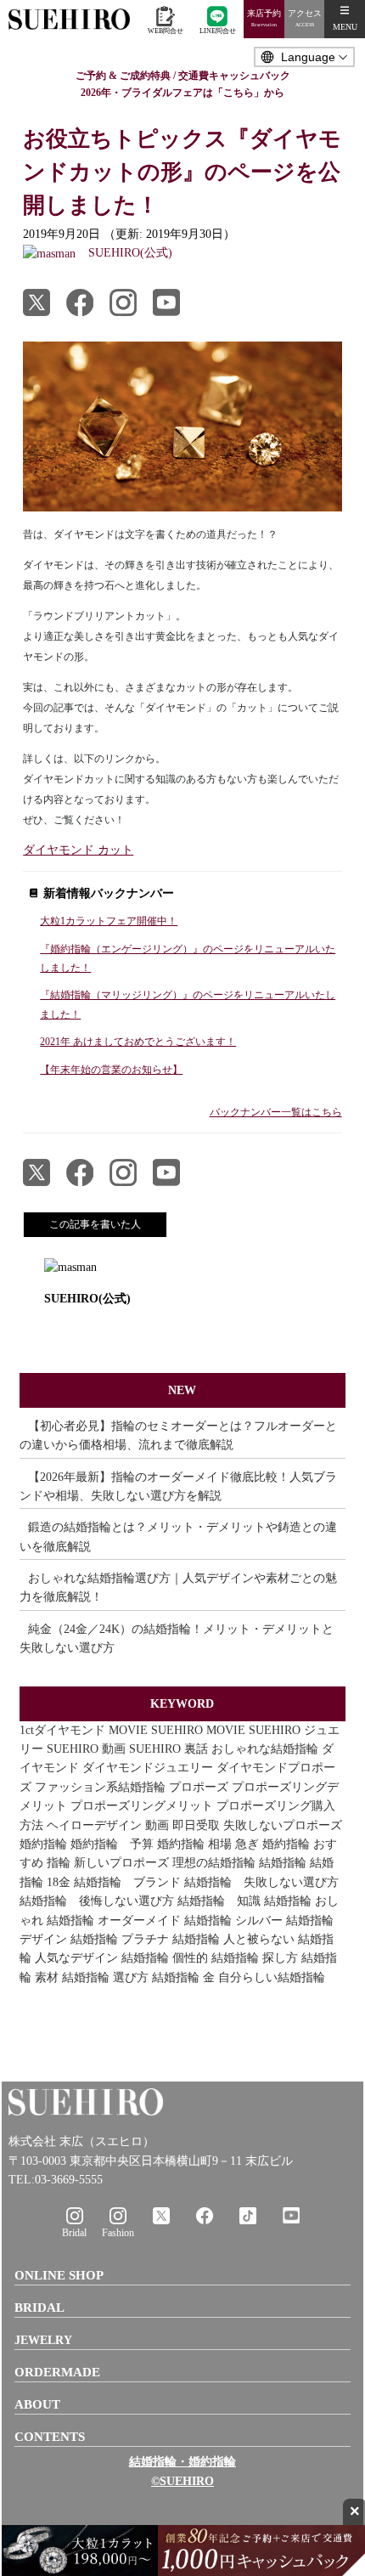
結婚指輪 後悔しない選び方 (97, 1901)
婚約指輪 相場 (194, 1844)
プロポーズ (199, 1787)
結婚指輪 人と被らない (233, 1939)
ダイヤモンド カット (78, 850)
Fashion (118, 2233)
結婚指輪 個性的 (165, 1958)
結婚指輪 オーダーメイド (114, 1921)
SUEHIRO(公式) (87, 1299)
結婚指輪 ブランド (127, 1882)
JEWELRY (43, 2340)
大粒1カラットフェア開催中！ (109, 921)
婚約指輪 (43, 1844)
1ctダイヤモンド (62, 1730)
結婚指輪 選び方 (105, 1977)
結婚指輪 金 (183, 1977)
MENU (345, 27)
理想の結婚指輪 (214, 1863)
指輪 (59, 1863)
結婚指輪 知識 (219, 1901)
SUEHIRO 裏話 (168, 1749)
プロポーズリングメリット (142, 1806)
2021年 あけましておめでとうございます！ (138, 1042)
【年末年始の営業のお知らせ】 (111, 1070)
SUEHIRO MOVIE (198, 1730)
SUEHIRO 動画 (86, 1749)
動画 (157, 1825)
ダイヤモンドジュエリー (148, 1768)
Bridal (74, 2233)
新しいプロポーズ (121, 1863)
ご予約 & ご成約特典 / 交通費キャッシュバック (183, 76)
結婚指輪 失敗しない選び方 (261, 1882)
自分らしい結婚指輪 (272, 1977)
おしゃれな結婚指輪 (265, 1749)
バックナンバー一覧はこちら (276, 1112)
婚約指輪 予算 (112, 1844)
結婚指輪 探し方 (255, 1958)
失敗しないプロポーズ (283, 1825)
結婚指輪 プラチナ (120, 1939)
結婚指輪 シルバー (233, 1921)
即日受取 (196, 1825)
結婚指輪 (283, 1863)
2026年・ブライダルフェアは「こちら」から (182, 93)
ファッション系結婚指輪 (100, 1787)
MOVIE (128, 1730)
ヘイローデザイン (94, 1825)
